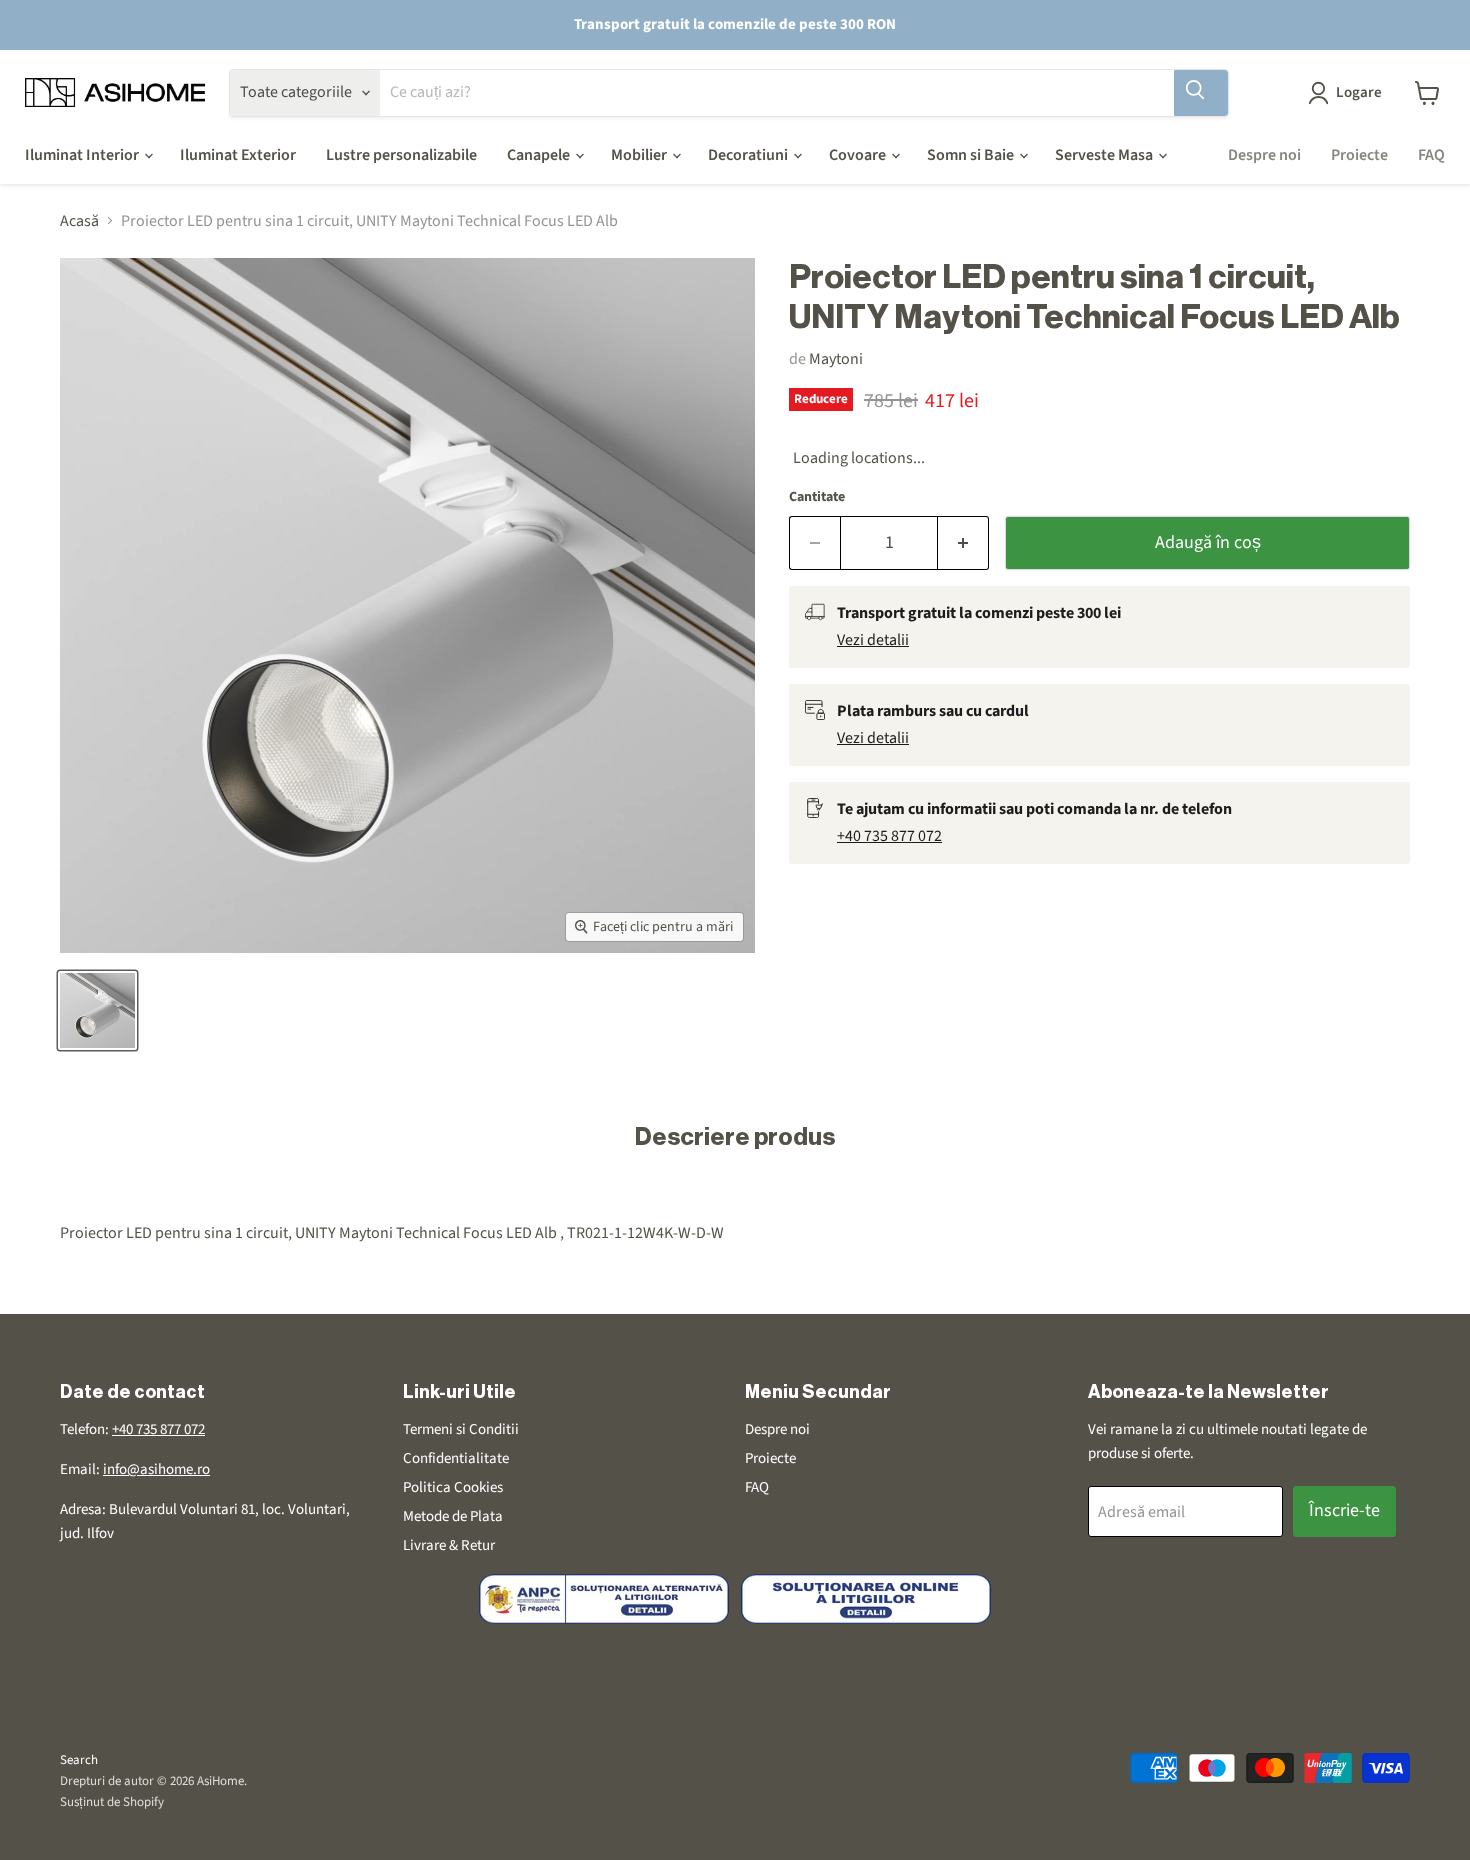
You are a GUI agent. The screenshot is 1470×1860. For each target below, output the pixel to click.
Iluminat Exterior (238, 155)
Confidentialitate (456, 1458)
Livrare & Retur (449, 1545)
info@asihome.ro (156, 1469)
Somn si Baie (972, 155)
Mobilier (640, 155)
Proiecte (1359, 155)
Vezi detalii (873, 640)
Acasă (79, 221)
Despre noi (1264, 155)
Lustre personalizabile (401, 155)
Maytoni (836, 359)
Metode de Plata (453, 1516)
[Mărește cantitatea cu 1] (963, 543)
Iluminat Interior (83, 155)
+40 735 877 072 (889, 836)
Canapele (540, 155)
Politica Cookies (453, 1487)
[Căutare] (1201, 93)
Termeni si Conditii (461, 1429)
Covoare (859, 155)
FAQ (1431, 155)
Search (79, 1760)
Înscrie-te (1344, 1510)
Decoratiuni (749, 155)
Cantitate (817, 497)
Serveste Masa (1105, 155)
